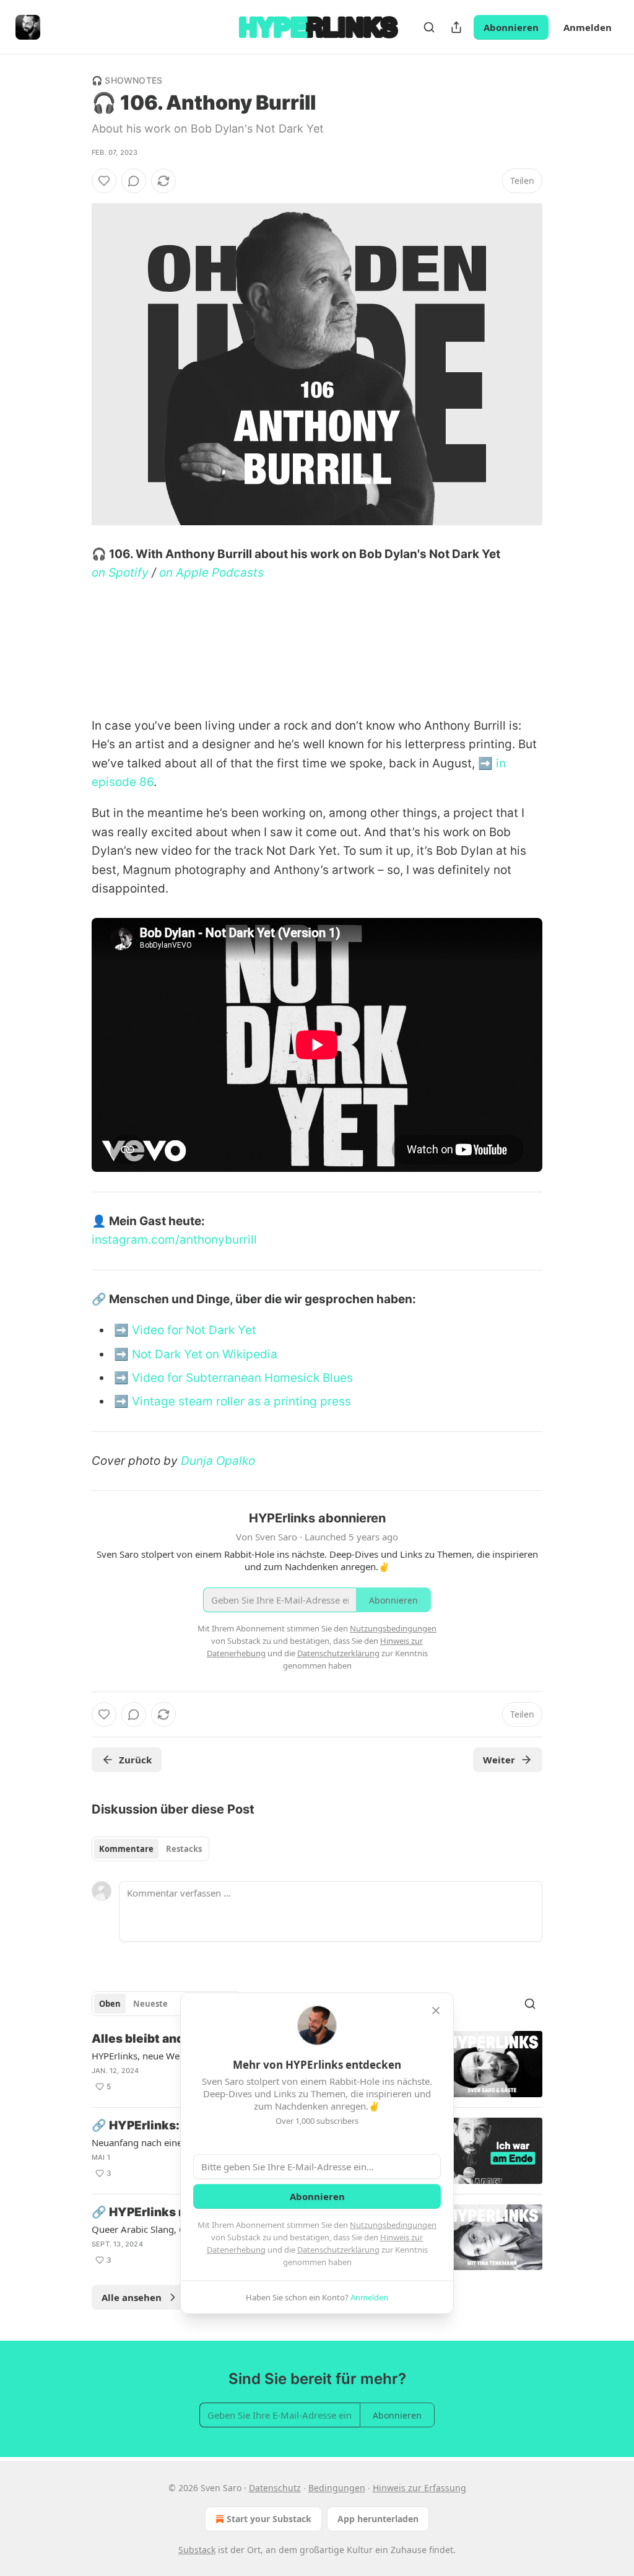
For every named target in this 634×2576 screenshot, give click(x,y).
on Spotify (120, 573)
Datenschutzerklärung (338, 2250)
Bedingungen (337, 2488)
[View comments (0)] (134, 181)
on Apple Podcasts (211, 573)
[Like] (104, 181)
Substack (197, 2550)
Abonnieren (511, 27)
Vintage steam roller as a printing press (241, 1401)
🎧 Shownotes (127, 80)
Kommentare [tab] (126, 1849)
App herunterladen (378, 2519)
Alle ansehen (132, 2297)
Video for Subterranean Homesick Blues (242, 1378)
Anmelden (588, 27)
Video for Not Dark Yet (194, 1330)
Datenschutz (275, 2488)
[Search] (429, 27)
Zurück (135, 1760)
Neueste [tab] (150, 2004)
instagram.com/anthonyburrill (174, 1240)
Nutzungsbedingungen (393, 2225)
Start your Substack (269, 2519)
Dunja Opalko (218, 1461)
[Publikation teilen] (456, 27)
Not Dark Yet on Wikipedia (205, 1354)
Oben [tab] (110, 2004)
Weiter (499, 1760)
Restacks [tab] (184, 1849)
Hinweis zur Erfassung (419, 2488)
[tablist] (150, 1849)
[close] (436, 2011)
